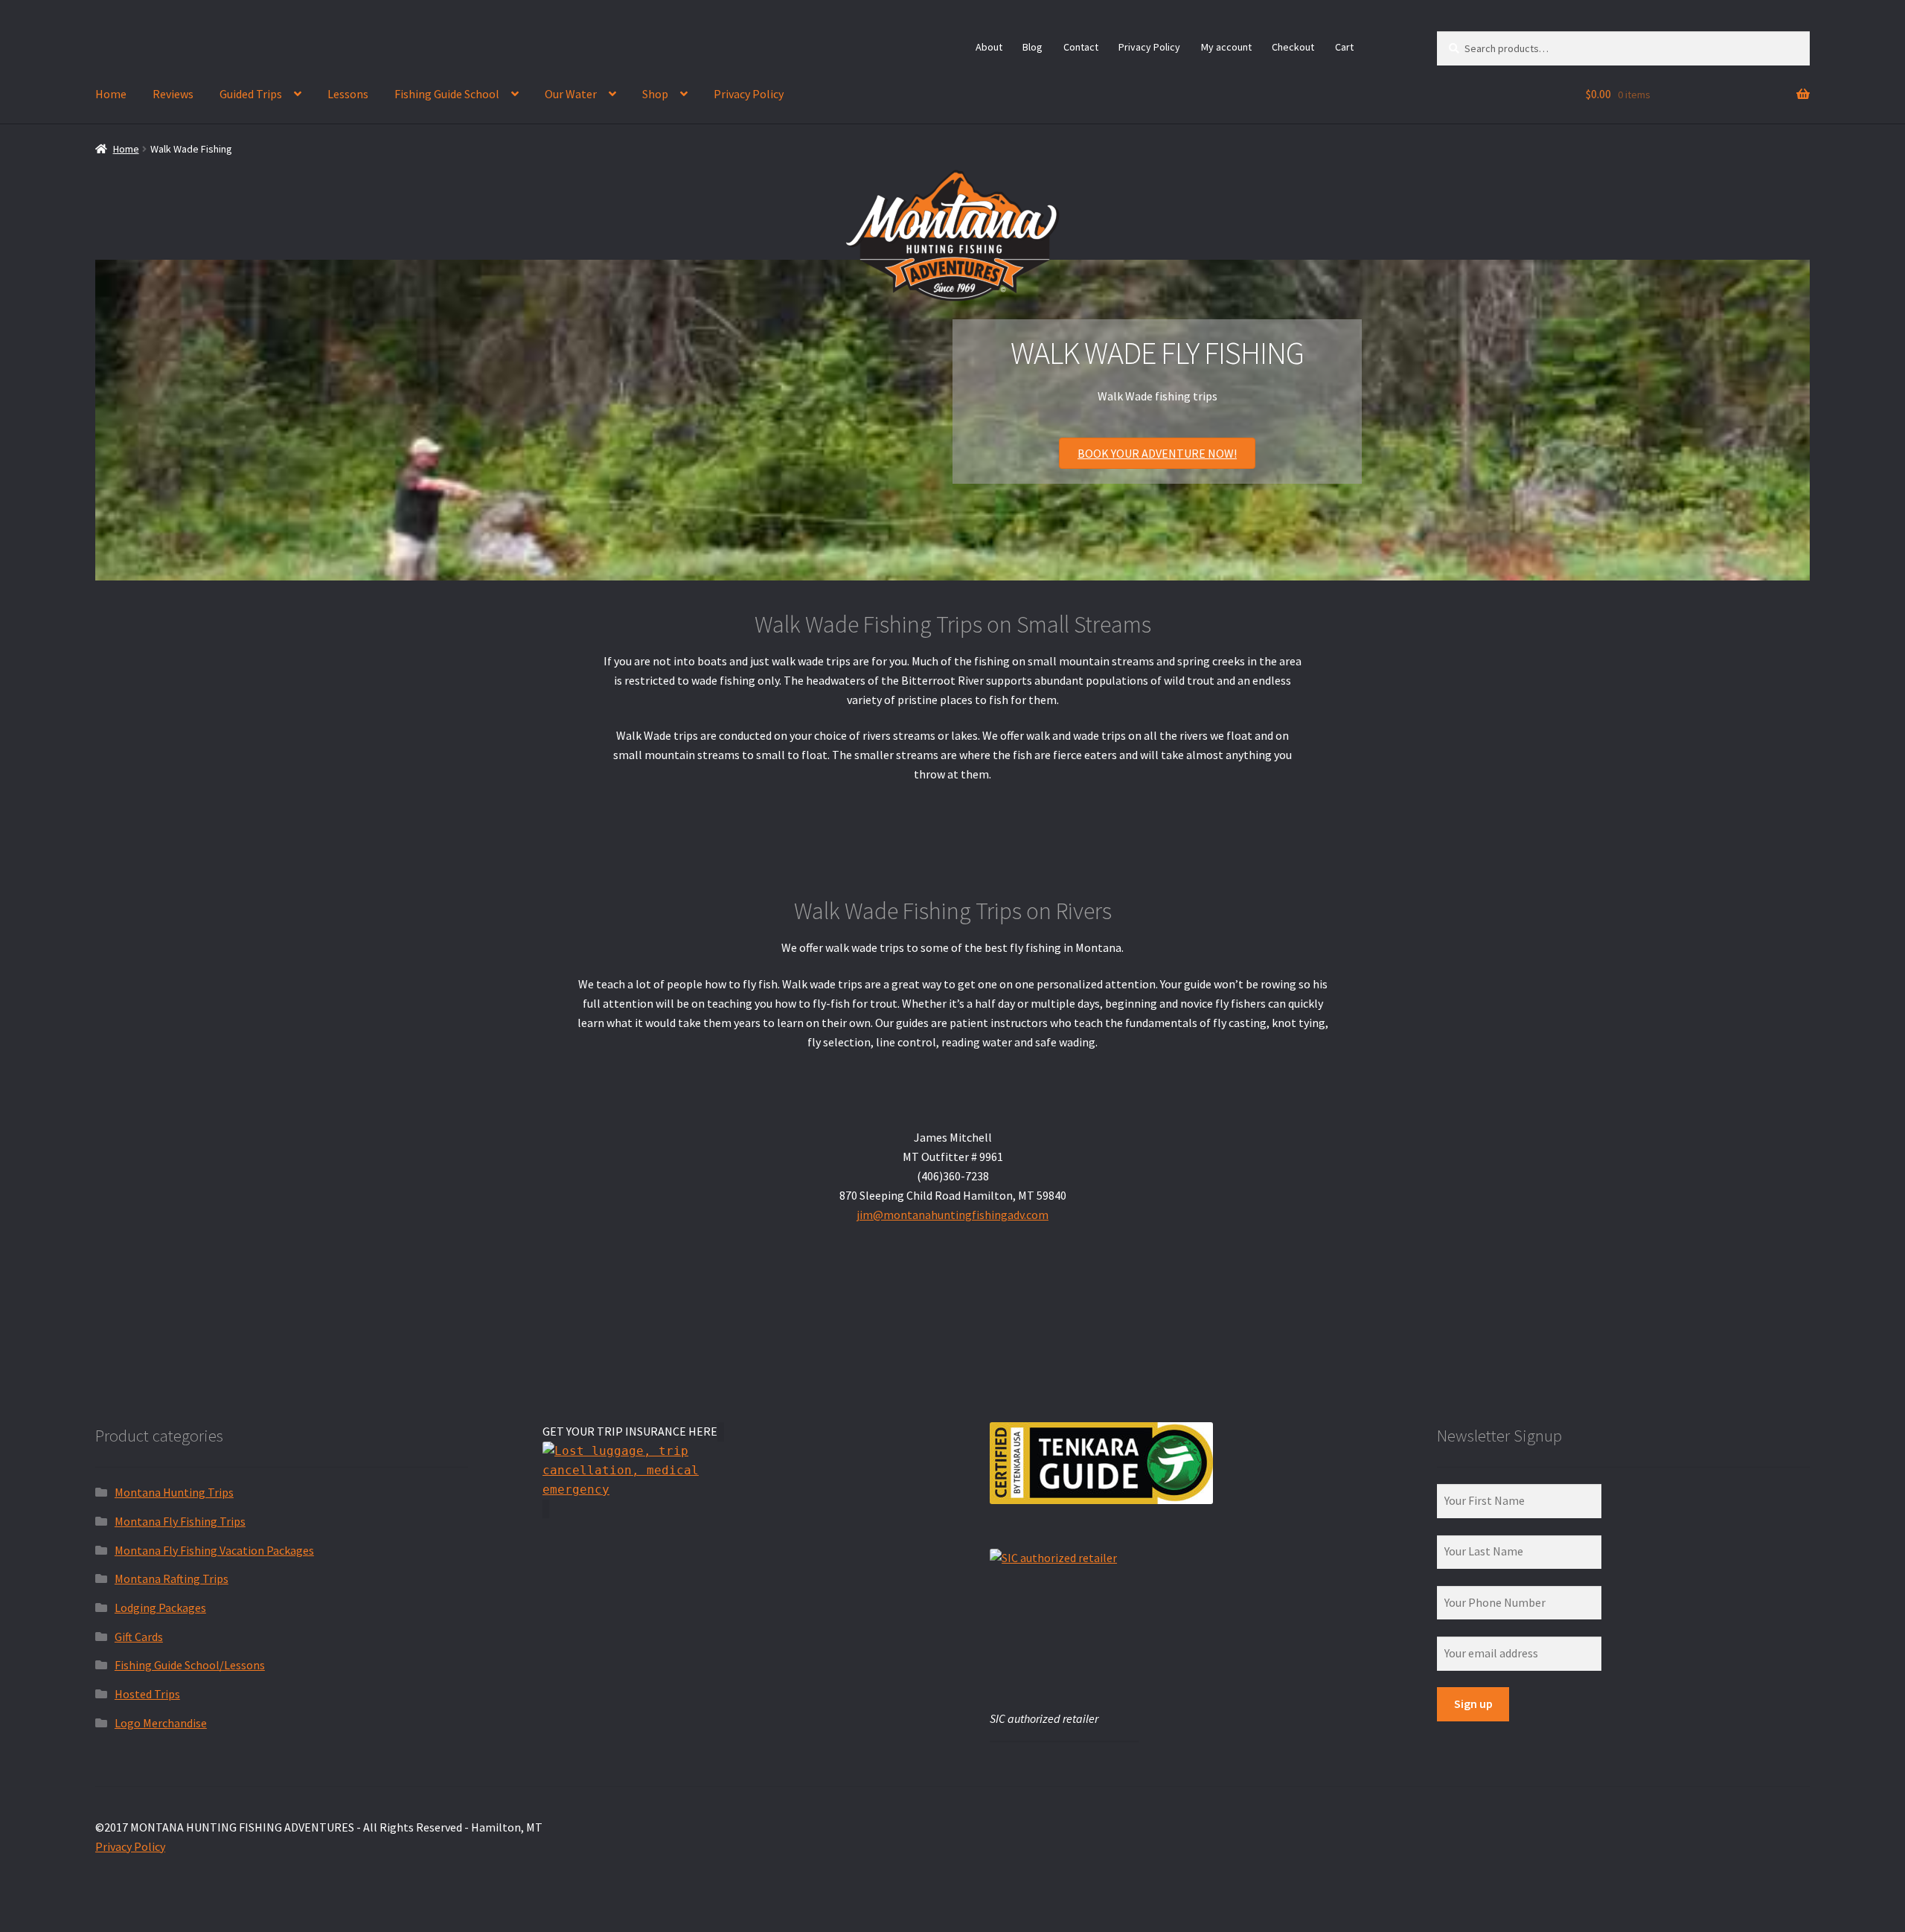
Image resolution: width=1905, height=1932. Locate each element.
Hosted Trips (147, 1694)
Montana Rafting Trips (172, 1578)
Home (111, 94)
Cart (1344, 47)
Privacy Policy (1149, 47)
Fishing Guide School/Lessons (190, 1665)
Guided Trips (251, 94)
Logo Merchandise (161, 1723)
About (989, 47)
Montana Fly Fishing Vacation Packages (214, 1550)
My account (1226, 47)
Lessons (348, 94)
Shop (655, 94)
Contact (1081, 47)
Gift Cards (139, 1637)
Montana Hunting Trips (174, 1492)
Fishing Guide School (447, 94)
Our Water (571, 94)
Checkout (1293, 47)
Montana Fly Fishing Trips (180, 1521)
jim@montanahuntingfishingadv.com (952, 1215)
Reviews (173, 94)
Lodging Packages (160, 1608)
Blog (1032, 47)
